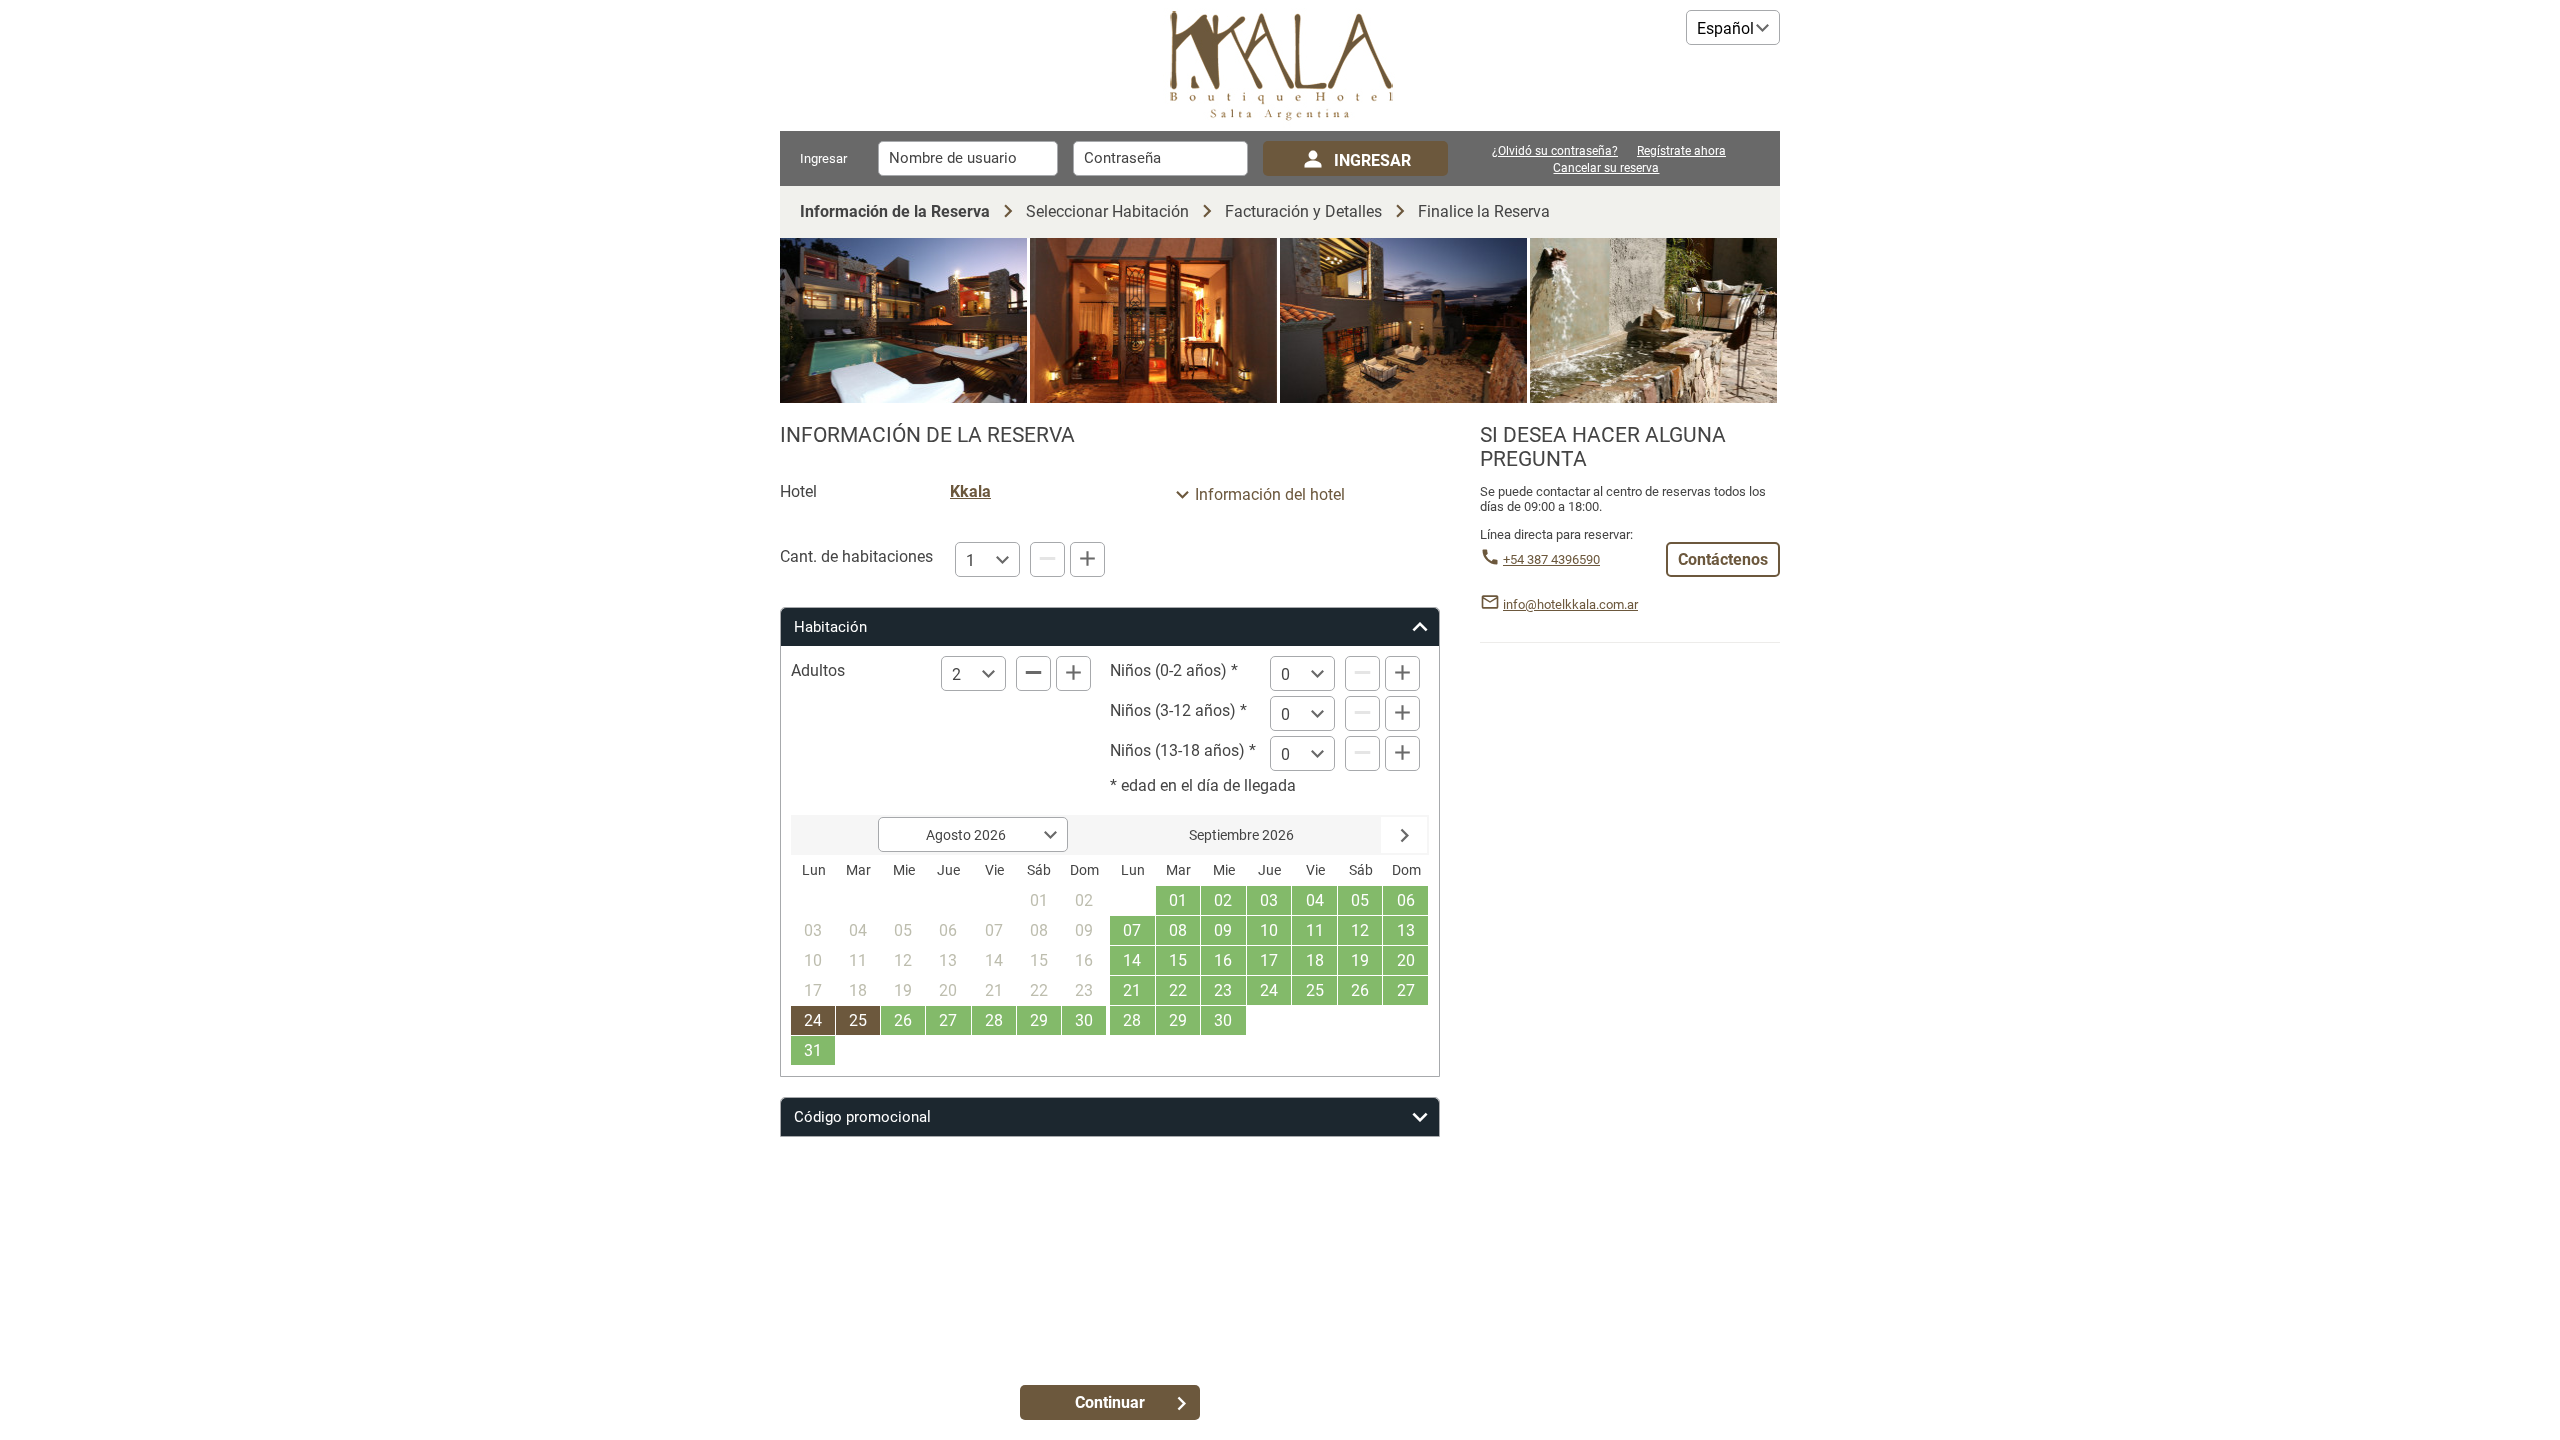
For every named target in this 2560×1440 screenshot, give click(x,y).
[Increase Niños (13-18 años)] (1402, 753)
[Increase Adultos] (1073, 673)
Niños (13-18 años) (1177, 750)
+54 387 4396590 (1551, 559)
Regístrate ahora (1681, 151)
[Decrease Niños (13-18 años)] (1362, 753)
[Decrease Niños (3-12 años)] (1362, 713)
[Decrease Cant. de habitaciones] (1047, 559)
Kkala (970, 491)
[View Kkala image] (903, 320)
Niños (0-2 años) (1168, 670)
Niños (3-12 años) (1173, 710)
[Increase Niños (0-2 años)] (1402, 673)
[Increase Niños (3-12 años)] (1402, 713)
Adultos (818, 670)
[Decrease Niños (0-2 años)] (1362, 673)
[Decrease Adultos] (1033, 673)
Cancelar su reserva (1606, 168)
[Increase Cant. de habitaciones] (1087, 559)
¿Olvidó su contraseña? (1555, 151)
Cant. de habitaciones (856, 556)
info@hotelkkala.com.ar (1570, 604)
